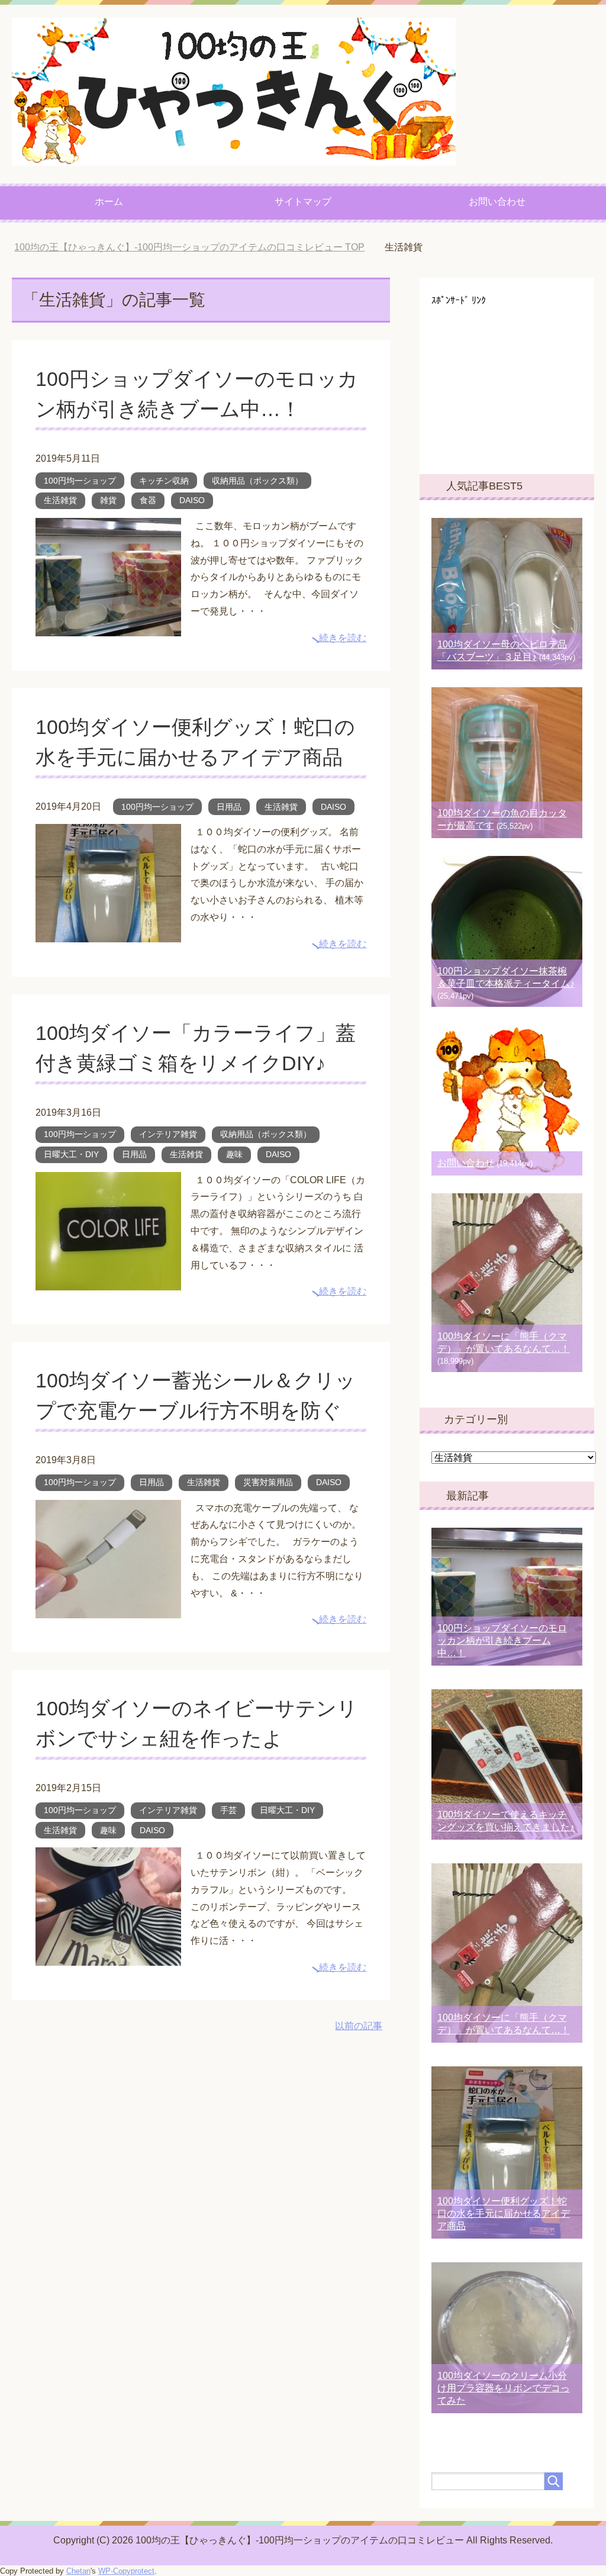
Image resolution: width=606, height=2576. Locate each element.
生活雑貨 (60, 500)
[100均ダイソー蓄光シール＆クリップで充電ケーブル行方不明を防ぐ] (108, 1609)
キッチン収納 (164, 481)
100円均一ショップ (80, 481)
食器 (148, 500)
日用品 (229, 807)
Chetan (78, 2571)
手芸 (228, 1810)
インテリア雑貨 (168, 1134)
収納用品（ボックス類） (257, 481)
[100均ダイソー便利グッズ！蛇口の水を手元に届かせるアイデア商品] (108, 933)
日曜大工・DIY (71, 1154)
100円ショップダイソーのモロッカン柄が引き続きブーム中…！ (502, 1640)
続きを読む (343, 638)
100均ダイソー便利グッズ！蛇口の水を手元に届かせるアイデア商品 (504, 2213)
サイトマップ (303, 202)
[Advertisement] (519, 380)
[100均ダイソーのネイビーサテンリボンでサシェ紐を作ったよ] (108, 1957)
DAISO (192, 500)
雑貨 (108, 500)
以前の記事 (359, 2026)
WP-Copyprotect (126, 2571)
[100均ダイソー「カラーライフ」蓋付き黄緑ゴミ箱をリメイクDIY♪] (108, 1281)
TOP (198, 247)
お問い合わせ (497, 202)
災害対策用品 (268, 1482)
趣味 (234, 1154)
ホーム (109, 202)
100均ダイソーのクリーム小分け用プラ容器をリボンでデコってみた (504, 2388)
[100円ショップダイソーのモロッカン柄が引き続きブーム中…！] (108, 627)
